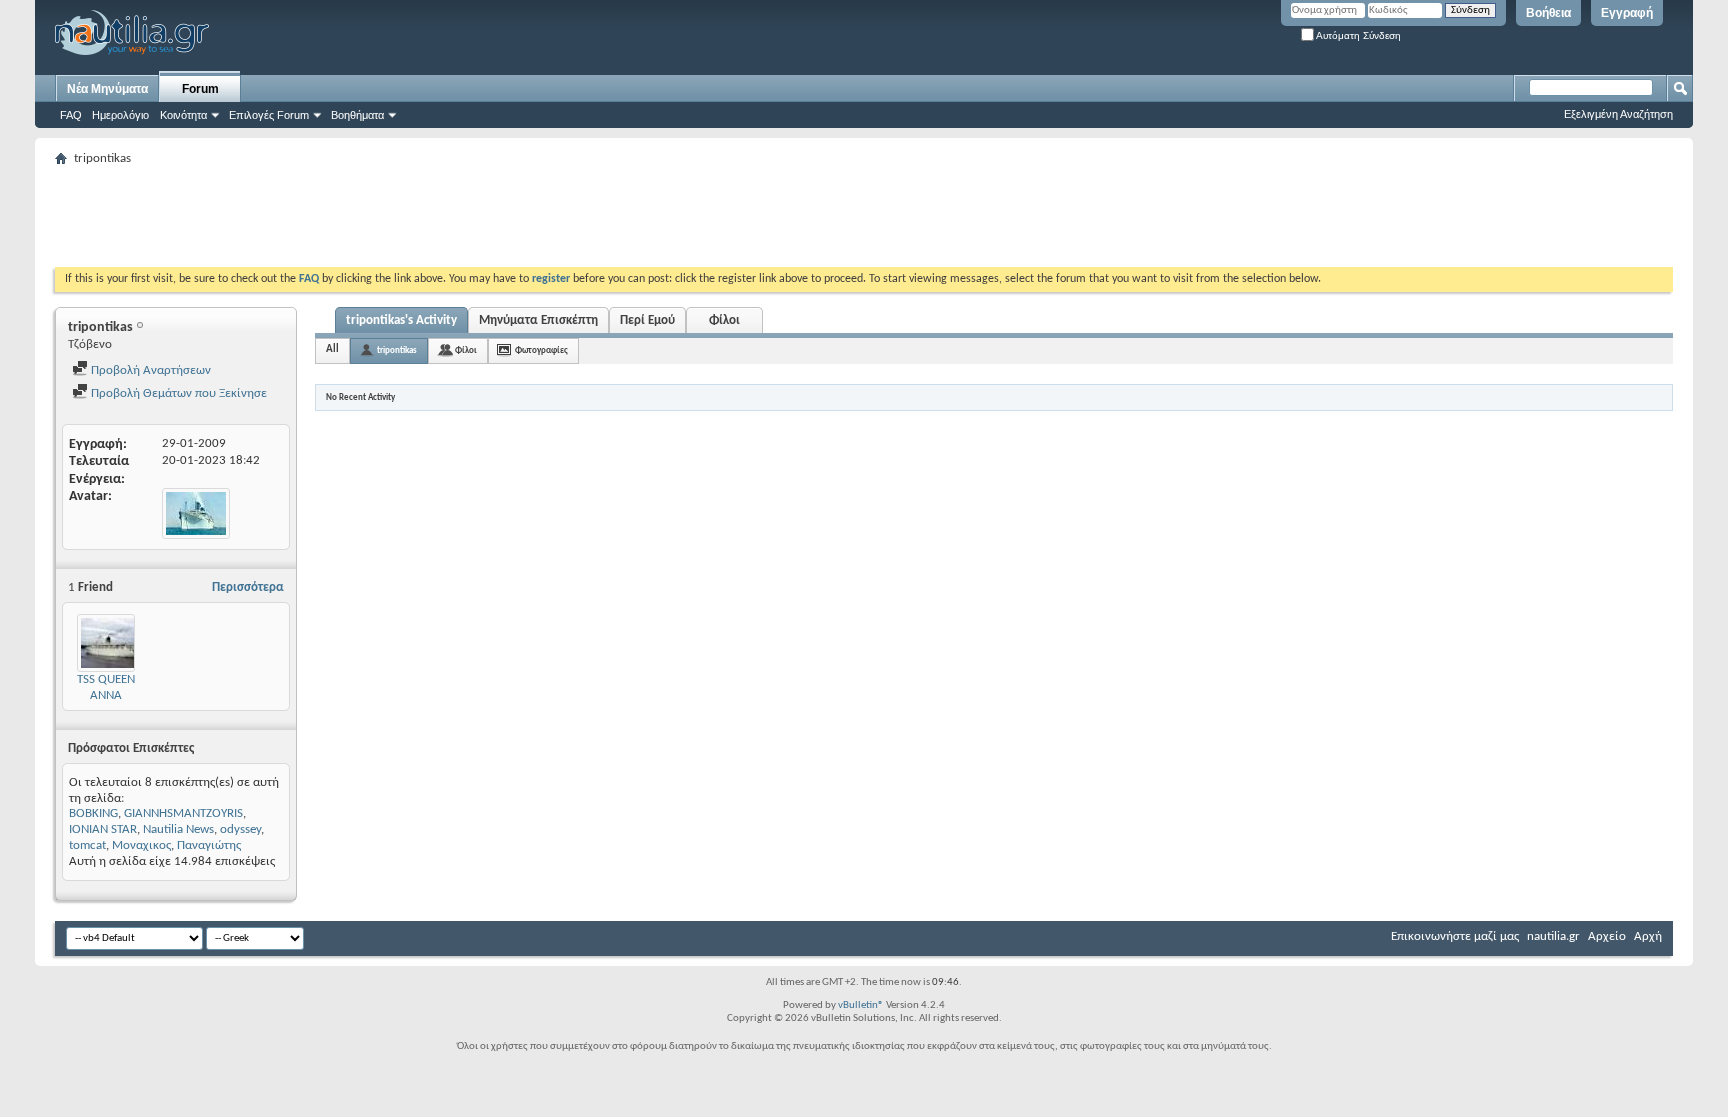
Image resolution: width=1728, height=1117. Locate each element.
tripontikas (397, 350)
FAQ (71, 115)
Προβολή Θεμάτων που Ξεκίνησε (177, 393)
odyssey (240, 829)
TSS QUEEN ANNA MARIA (106, 695)
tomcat (87, 845)
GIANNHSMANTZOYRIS (183, 813)
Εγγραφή (1627, 13)
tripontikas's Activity (401, 320)
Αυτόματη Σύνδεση (1357, 35)
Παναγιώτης (209, 845)
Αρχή (1648, 936)
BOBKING (93, 813)
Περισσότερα (248, 587)
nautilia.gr (1553, 936)
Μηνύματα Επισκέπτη (538, 320)
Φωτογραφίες (541, 350)
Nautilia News (178, 829)
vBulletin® (861, 1005)
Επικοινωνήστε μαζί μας (1455, 936)
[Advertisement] (419, 217)
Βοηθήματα (357, 115)
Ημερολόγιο (120, 115)
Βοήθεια (1548, 13)
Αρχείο (1607, 936)
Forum (200, 89)
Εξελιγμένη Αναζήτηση (1618, 114)
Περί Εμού (647, 320)
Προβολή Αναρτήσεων (149, 370)
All (332, 349)
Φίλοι (724, 320)
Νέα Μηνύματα (107, 89)
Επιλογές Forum (269, 115)
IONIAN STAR (103, 829)
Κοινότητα (183, 115)
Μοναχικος (141, 845)
